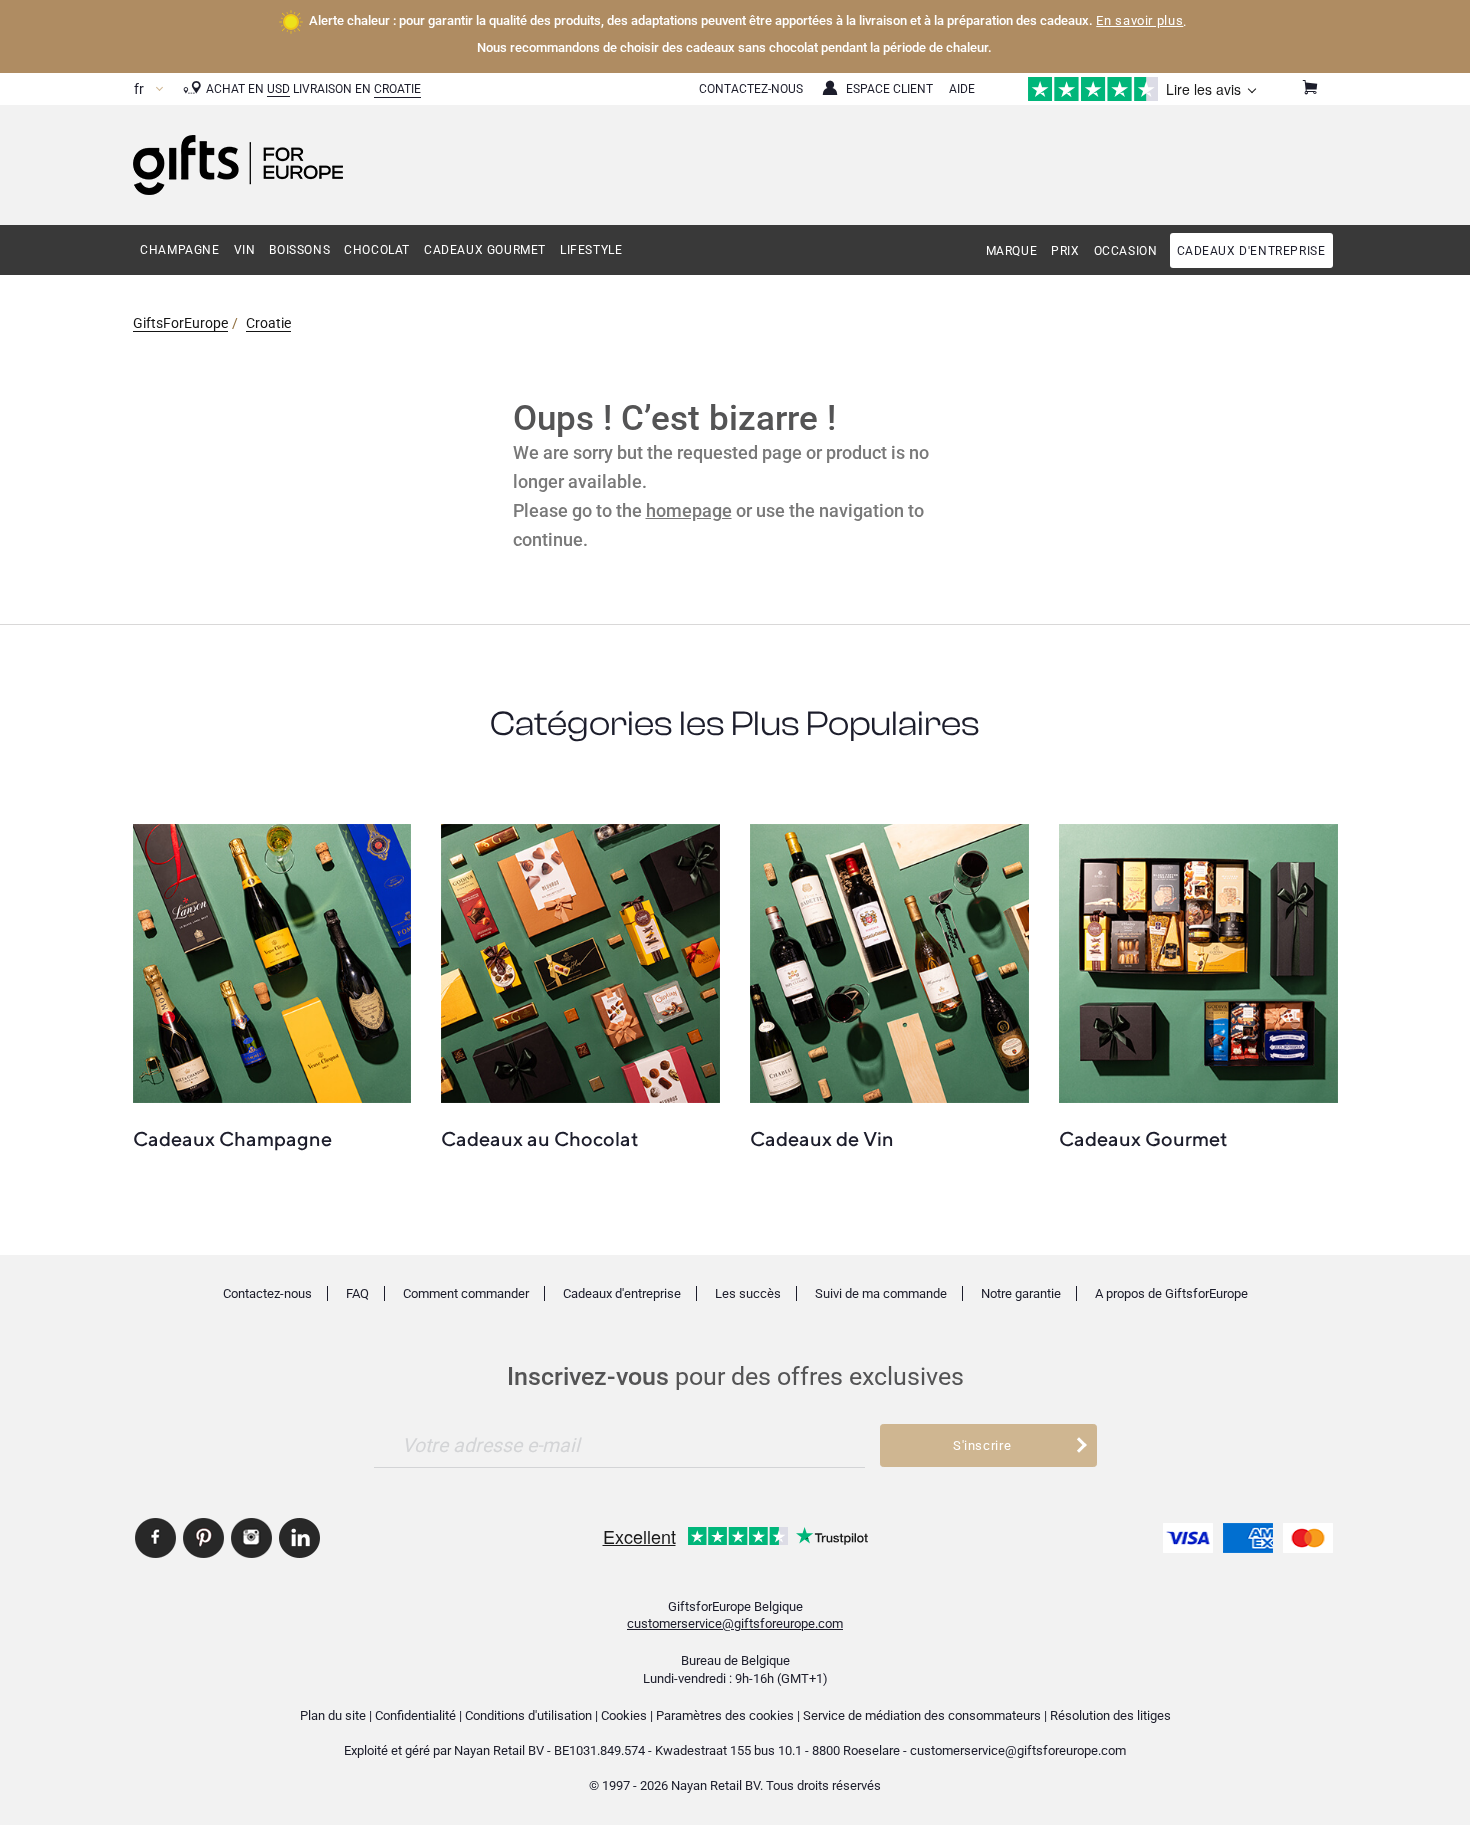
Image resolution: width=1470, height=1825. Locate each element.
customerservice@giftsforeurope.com (735, 1623)
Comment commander (466, 1293)
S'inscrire (982, 1445)
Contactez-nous (267, 1293)
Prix (1065, 251)
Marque (1012, 251)
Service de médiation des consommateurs (922, 1715)
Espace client (889, 89)
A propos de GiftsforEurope (1171, 1293)
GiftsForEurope (180, 323)
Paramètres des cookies (725, 1715)
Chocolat (377, 250)
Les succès (748, 1293)
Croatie (397, 89)
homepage (689, 510)
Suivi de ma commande (881, 1293)
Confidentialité (415, 1715)
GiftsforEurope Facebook (155, 1538)
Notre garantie (1021, 1293)
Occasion (1126, 251)
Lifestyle (591, 250)
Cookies (624, 1715)
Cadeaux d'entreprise (1251, 251)
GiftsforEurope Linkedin (299, 1538)
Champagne (179, 250)
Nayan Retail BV (499, 1750)
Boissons (299, 250)
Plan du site (333, 1715)
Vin (245, 250)
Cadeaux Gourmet (485, 250)
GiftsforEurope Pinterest (203, 1538)
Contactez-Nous (751, 89)
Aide (962, 89)
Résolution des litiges (1110, 1715)
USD (278, 89)
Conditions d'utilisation (528, 1715)
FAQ (357, 1293)
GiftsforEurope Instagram (251, 1538)
